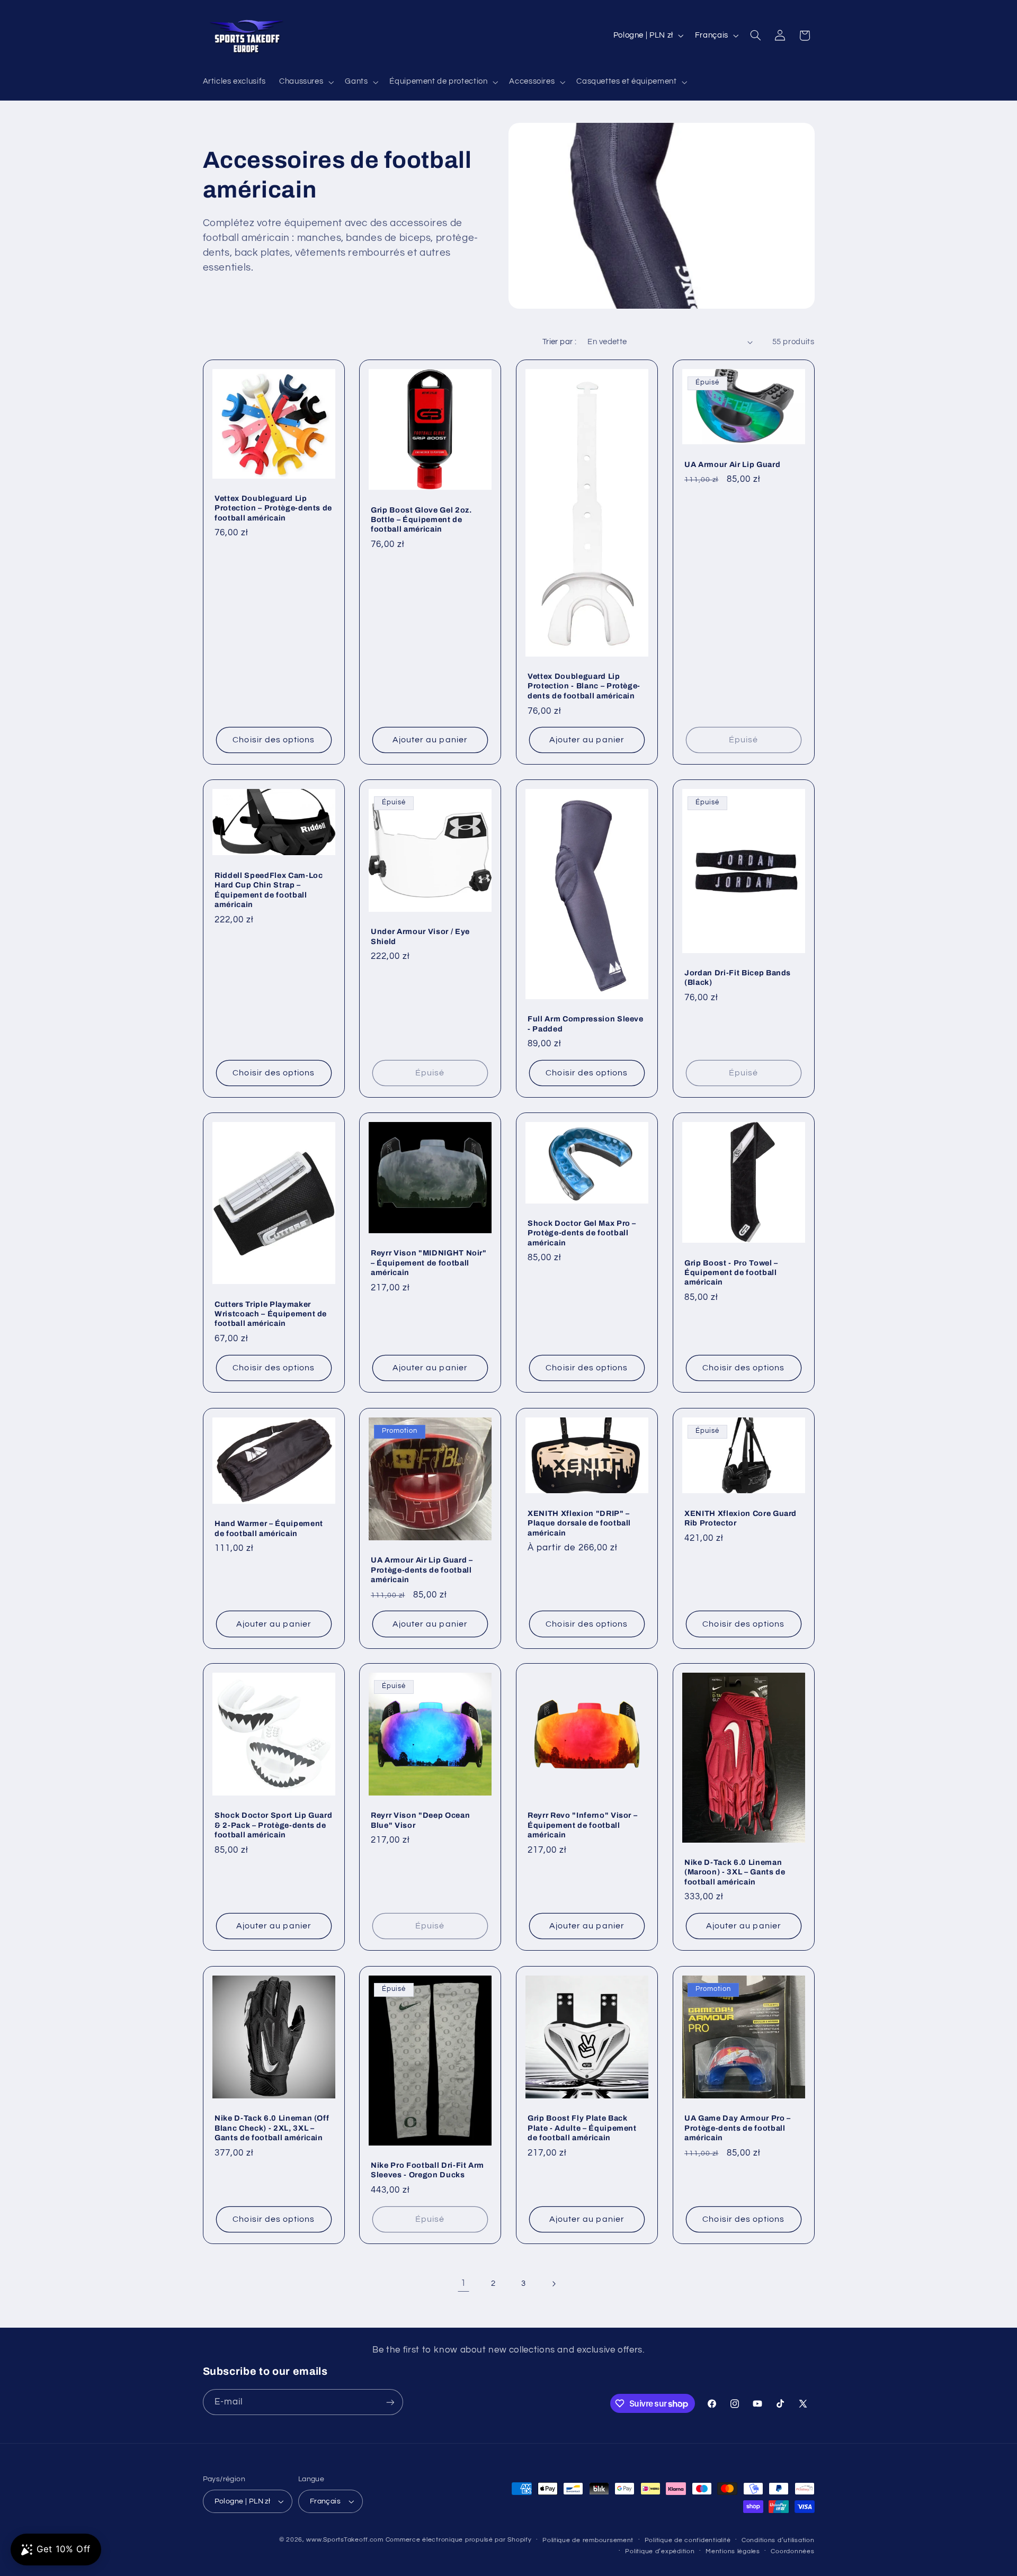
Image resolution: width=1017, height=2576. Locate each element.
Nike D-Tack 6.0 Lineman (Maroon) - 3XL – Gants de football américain (735, 1872)
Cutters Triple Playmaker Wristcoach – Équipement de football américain (271, 1314)
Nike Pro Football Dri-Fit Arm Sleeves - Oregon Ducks (427, 2169)
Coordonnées (792, 2551)
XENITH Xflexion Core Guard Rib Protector (741, 1518)
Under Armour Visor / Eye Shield (420, 937)
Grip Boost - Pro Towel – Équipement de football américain (731, 1273)
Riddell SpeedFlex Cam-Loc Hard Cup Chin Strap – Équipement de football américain (269, 890)
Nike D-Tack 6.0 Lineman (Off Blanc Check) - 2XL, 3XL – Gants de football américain (272, 2128)
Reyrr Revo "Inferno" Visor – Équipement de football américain (582, 1825)
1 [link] (463, 2283)
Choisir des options (274, 740)
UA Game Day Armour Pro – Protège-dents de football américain (738, 2128)
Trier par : (560, 342)
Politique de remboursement (588, 2540)
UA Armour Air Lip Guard (732, 464)
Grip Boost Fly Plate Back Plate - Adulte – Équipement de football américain (582, 2128)
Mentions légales (733, 2551)
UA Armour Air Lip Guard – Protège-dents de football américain (422, 1570)
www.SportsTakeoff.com (345, 2540)
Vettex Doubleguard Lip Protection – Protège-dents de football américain (273, 508)
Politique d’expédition (660, 2551)
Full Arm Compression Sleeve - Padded (586, 1024)
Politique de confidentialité (688, 2540)
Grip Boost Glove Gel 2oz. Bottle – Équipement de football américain (421, 519)
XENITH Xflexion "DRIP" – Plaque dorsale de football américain (579, 1523)
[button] (305, 82)
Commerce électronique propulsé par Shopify (459, 2540)
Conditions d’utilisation (778, 2540)
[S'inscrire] (390, 2402)
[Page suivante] (554, 2284)
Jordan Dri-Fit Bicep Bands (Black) (738, 977)
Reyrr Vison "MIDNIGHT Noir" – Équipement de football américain (429, 1263)
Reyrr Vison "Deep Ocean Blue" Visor (420, 1820)
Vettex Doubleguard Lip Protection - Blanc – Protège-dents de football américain (584, 686)
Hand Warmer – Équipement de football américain (269, 1528)
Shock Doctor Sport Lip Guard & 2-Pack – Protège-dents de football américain (273, 1825)
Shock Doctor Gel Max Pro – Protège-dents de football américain (582, 1233)
